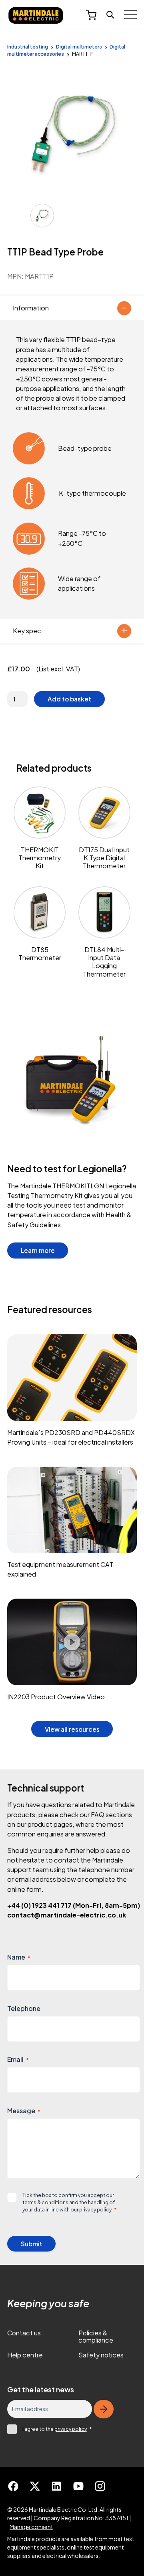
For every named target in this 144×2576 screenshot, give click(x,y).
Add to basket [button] (69, 699)
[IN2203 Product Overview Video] (72, 1653)
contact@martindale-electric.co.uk (67, 1915)
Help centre (25, 2355)
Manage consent (31, 2527)
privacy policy (95, 2209)
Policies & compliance (96, 2337)
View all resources (72, 1729)
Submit (32, 2244)
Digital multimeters (79, 47)
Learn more (44, 1250)
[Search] (110, 15)
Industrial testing (28, 47)
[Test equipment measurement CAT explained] (72, 1526)
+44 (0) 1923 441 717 (74, 1905)
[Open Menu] (130, 15)
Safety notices (101, 2355)
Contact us (24, 2333)
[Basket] (91, 15)
